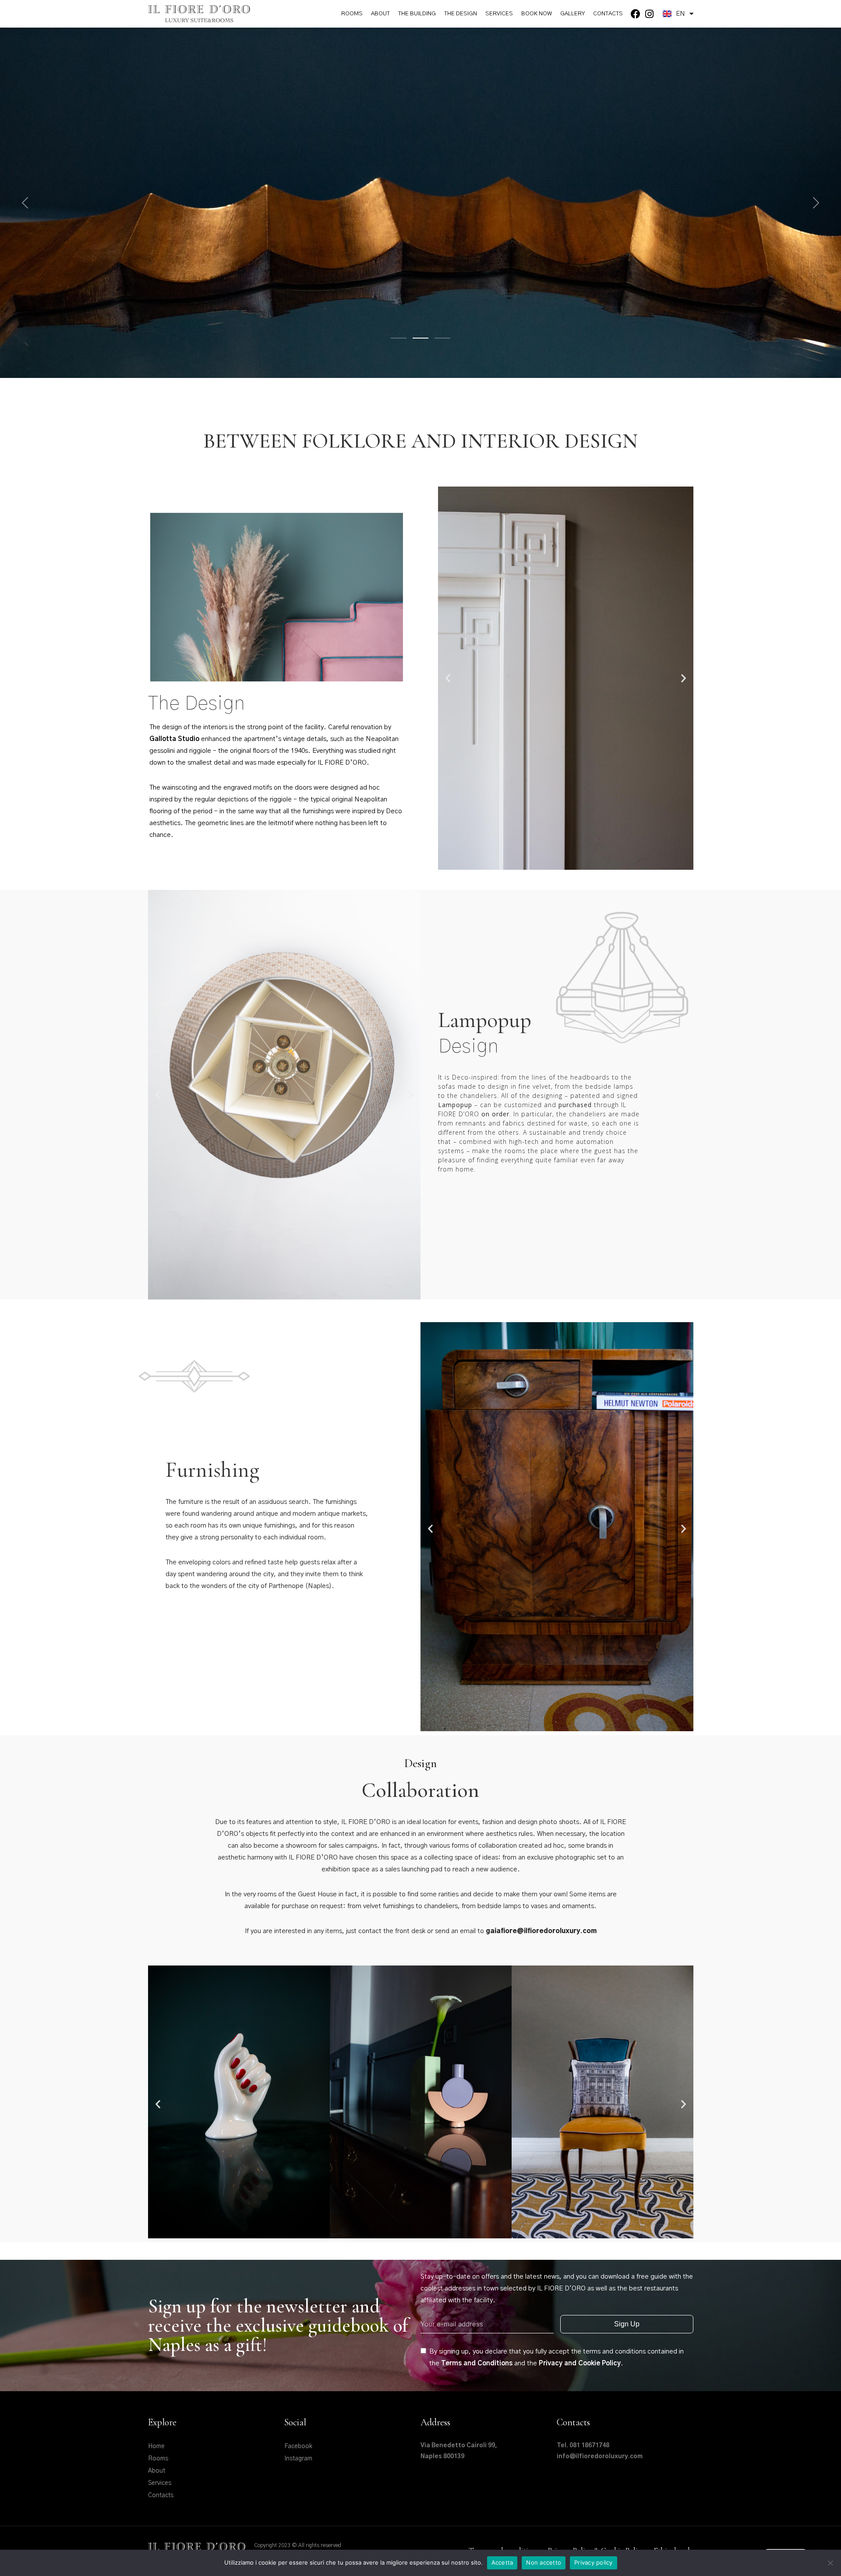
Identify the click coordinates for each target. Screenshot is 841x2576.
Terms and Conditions (477, 2363)
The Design (461, 14)
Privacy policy (594, 2562)
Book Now (537, 14)
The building (417, 14)
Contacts (608, 14)
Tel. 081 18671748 (583, 2445)
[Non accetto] (830, 2563)
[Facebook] (636, 14)
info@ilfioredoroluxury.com (600, 2456)
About (380, 14)
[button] (448, 678)
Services (499, 14)
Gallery (572, 14)
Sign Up (627, 2324)
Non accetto (544, 2562)
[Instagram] (649, 14)
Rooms (352, 14)
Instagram (298, 2459)
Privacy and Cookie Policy (580, 2363)
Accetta (502, 2562)
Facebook (298, 2446)
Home (156, 2446)
